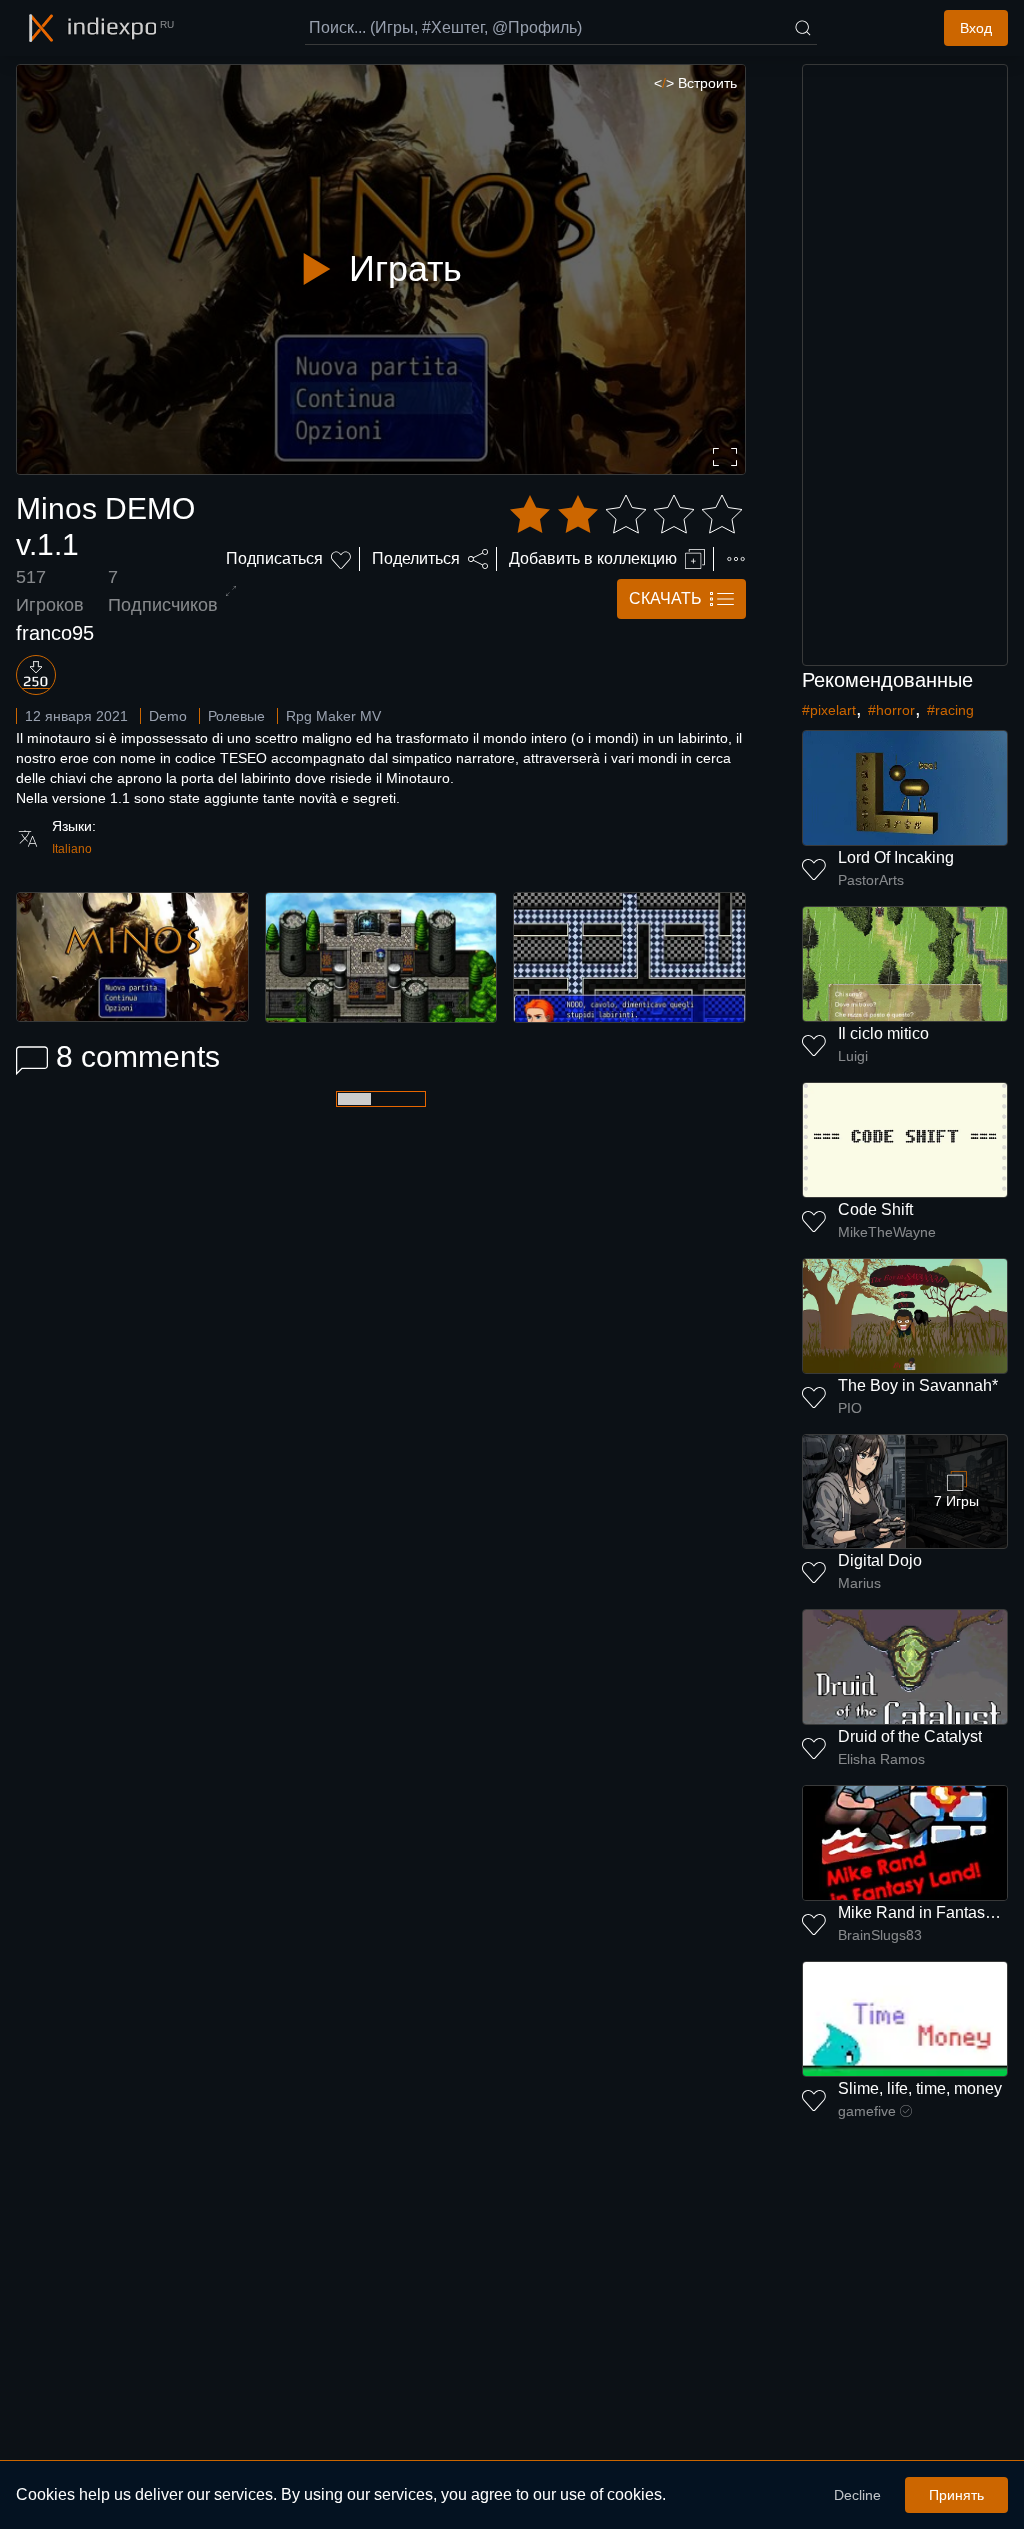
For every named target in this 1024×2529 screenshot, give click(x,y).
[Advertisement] (905, 365)
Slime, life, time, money (920, 2088)
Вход (976, 28)
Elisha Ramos (881, 1759)
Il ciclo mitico (883, 1033)
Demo (168, 716)
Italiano (72, 849)
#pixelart (829, 710)
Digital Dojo (880, 1560)
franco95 (55, 633)
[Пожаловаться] (736, 559)
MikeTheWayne (887, 1232)
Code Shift (875, 1209)
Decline (857, 2495)
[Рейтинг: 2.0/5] (626, 515)
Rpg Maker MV (333, 716)
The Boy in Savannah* (918, 1385)
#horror (891, 710)
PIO (850, 1408)
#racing (950, 710)
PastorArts (871, 880)
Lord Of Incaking (896, 857)
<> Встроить (695, 83)
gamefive (867, 2111)
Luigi (853, 1056)
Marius (859, 1583)
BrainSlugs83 (880, 1935)
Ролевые (236, 716)
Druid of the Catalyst (910, 1736)
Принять (956, 2495)
